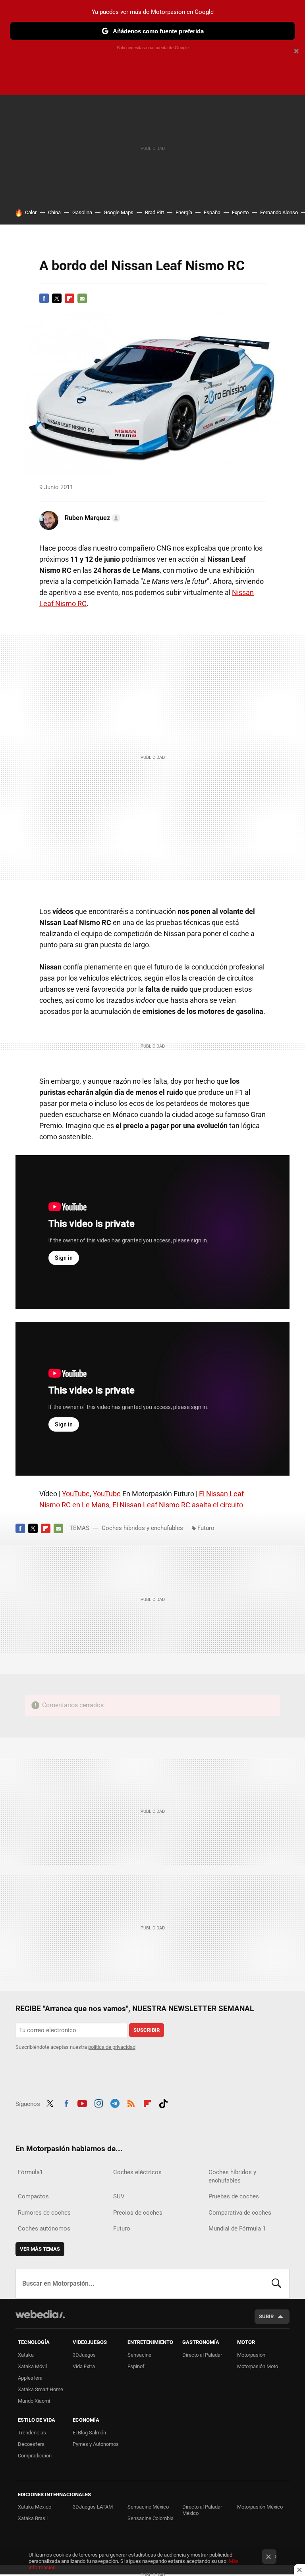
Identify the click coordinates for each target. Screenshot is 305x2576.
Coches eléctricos (137, 2172)
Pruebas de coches (234, 2196)
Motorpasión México (260, 2507)
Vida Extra (84, 2366)
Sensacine (139, 2355)
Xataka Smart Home (41, 2389)
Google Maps (119, 212)
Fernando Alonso (279, 212)
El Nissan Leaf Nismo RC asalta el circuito (178, 1505)
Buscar (276, 2284)
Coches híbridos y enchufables (142, 1528)
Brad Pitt (154, 212)
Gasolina (82, 212)
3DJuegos (84, 2355)
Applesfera (30, 2378)
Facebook (44, 298)
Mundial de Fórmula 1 (237, 2229)
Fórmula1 (30, 2172)
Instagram (98, 2103)
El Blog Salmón (89, 2433)
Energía (184, 212)
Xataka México (35, 2507)
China (54, 212)
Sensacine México (148, 2507)
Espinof (136, 2366)
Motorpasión (251, 2355)
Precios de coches (138, 2213)
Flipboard (69, 298)
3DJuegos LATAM (93, 2507)
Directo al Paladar (202, 2355)
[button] (91, 518)
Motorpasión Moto (258, 2366)
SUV (119, 2196)
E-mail (82, 298)
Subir (266, 2316)
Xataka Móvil (32, 2366)
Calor (31, 212)
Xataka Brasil (33, 2518)
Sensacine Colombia (151, 2518)
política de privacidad (112, 2047)
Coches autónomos (44, 2229)
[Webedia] (40, 2314)
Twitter (57, 298)
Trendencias (32, 2433)
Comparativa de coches (240, 2213)
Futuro (206, 1528)
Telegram (115, 2103)
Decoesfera (31, 2444)
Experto (240, 212)
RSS (131, 2103)
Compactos (33, 2196)
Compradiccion (35, 2456)
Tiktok (163, 2103)
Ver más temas (40, 2249)
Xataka (26, 2355)
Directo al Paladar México (202, 2510)
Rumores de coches (44, 2213)
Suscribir (147, 2030)
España (212, 212)
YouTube (76, 1494)
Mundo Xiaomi (34, 2401)
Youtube (82, 2103)
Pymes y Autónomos (96, 2444)
